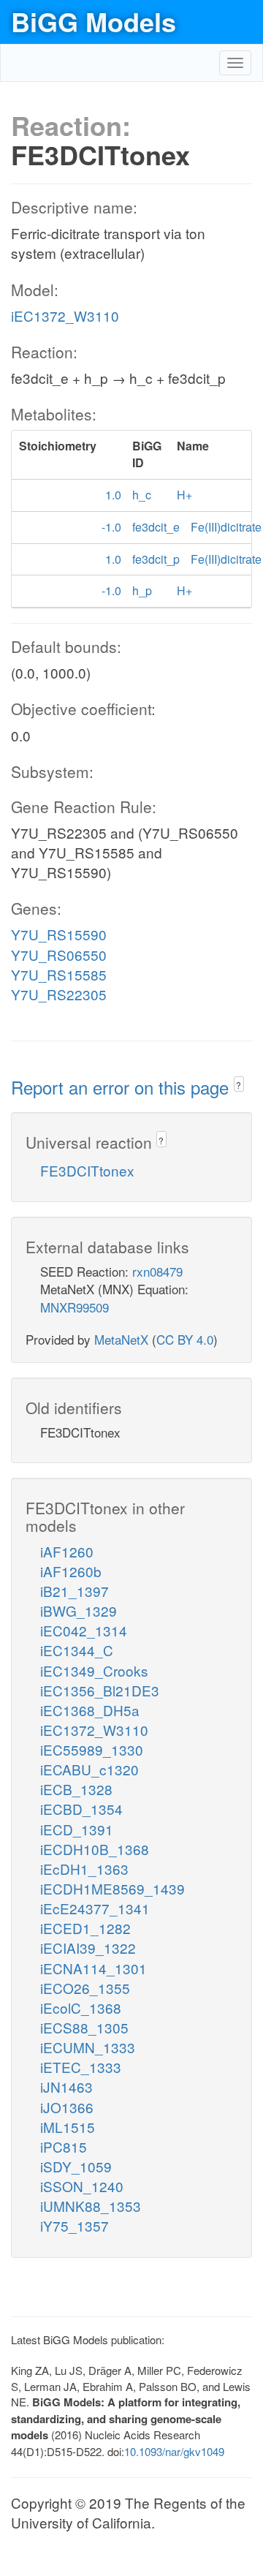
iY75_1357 (75, 2225)
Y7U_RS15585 (59, 974)
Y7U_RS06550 (59, 955)
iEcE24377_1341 (95, 1908)
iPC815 (64, 2146)
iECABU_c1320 (89, 1769)
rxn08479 (157, 1271)
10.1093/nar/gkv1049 (174, 2451)
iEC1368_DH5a (90, 1710)
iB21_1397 (75, 1591)
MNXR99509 (75, 1307)
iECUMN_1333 (88, 2047)
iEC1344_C (77, 1650)
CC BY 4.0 (185, 1339)
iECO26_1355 (85, 1988)
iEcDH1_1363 (84, 1869)
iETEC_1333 (81, 2067)
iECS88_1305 (84, 2027)
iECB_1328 (76, 1789)
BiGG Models (94, 21)
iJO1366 (67, 2107)
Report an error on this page (122, 1087)
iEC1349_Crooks (94, 1670)
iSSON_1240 (82, 2186)
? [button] (239, 1085)
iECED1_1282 (85, 1928)
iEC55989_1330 (92, 1749)
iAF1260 (67, 1551)
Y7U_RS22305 (59, 994)
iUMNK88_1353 (91, 2206)
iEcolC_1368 (81, 2007)
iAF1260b (71, 1571)
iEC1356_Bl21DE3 (100, 1690)
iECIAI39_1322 (88, 1948)
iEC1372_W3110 (65, 316)
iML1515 (68, 2127)
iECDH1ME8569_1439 (113, 1888)
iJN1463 (66, 2086)
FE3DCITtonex (87, 1170)
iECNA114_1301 (94, 1968)
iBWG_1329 (79, 1610)
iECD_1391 (77, 1829)
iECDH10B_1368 (95, 1849)
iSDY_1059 (76, 2166)
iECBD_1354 (81, 1809)
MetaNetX (121, 1339)
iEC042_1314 (84, 1630)
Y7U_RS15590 (59, 934)
